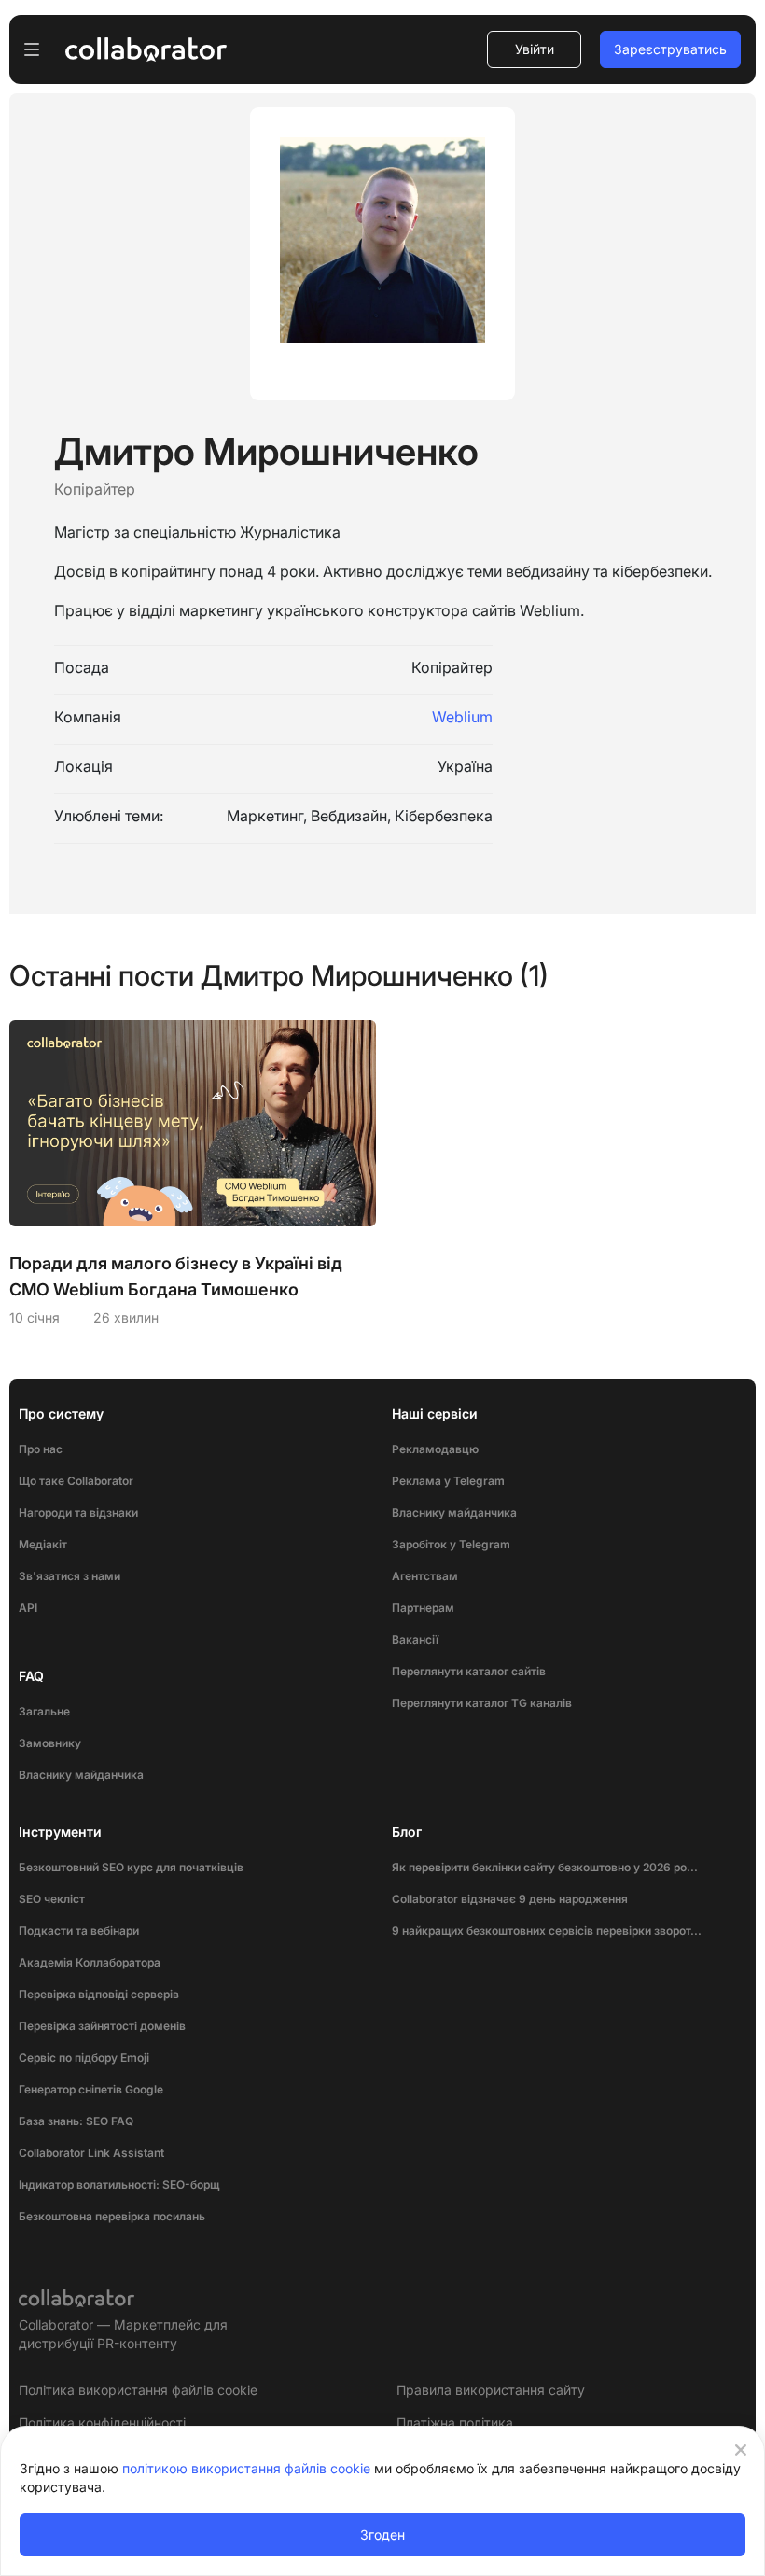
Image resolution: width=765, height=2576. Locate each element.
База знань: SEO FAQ (76, 2121)
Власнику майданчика (81, 1775)
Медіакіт (43, 1544)
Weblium (462, 717)
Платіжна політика (455, 2422)
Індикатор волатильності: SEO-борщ (119, 2184)
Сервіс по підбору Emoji (84, 2058)
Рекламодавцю (435, 1449)
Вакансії (415, 1639)
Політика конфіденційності (102, 2422)
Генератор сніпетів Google (91, 2089)
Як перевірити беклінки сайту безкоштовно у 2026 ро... (545, 1867)
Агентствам (425, 1576)
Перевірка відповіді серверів (99, 1994)
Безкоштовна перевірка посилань (112, 2216)
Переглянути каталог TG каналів (482, 1703)
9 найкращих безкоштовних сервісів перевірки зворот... (547, 1931)
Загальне (44, 1711)
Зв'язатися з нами (70, 1576)
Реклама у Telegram (448, 1481)
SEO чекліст (52, 1899)
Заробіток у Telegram (451, 1544)
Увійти (535, 49)
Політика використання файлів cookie (138, 2390)
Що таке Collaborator (76, 1481)
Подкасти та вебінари (79, 1931)
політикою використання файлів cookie (246, 2468)
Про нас (41, 1449)
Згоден (382, 2534)
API (28, 1608)
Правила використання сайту (491, 2390)
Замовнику (50, 1743)
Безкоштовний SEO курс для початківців (131, 1867)
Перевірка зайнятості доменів (102, 2026)
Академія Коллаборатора (90, 1962)
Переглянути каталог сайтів (469, 1671)
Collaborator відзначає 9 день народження (510, 1899)
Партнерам (423, 1608)
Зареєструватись (670, 49)
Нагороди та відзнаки (78, 1512)
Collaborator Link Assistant (91, 2153)
